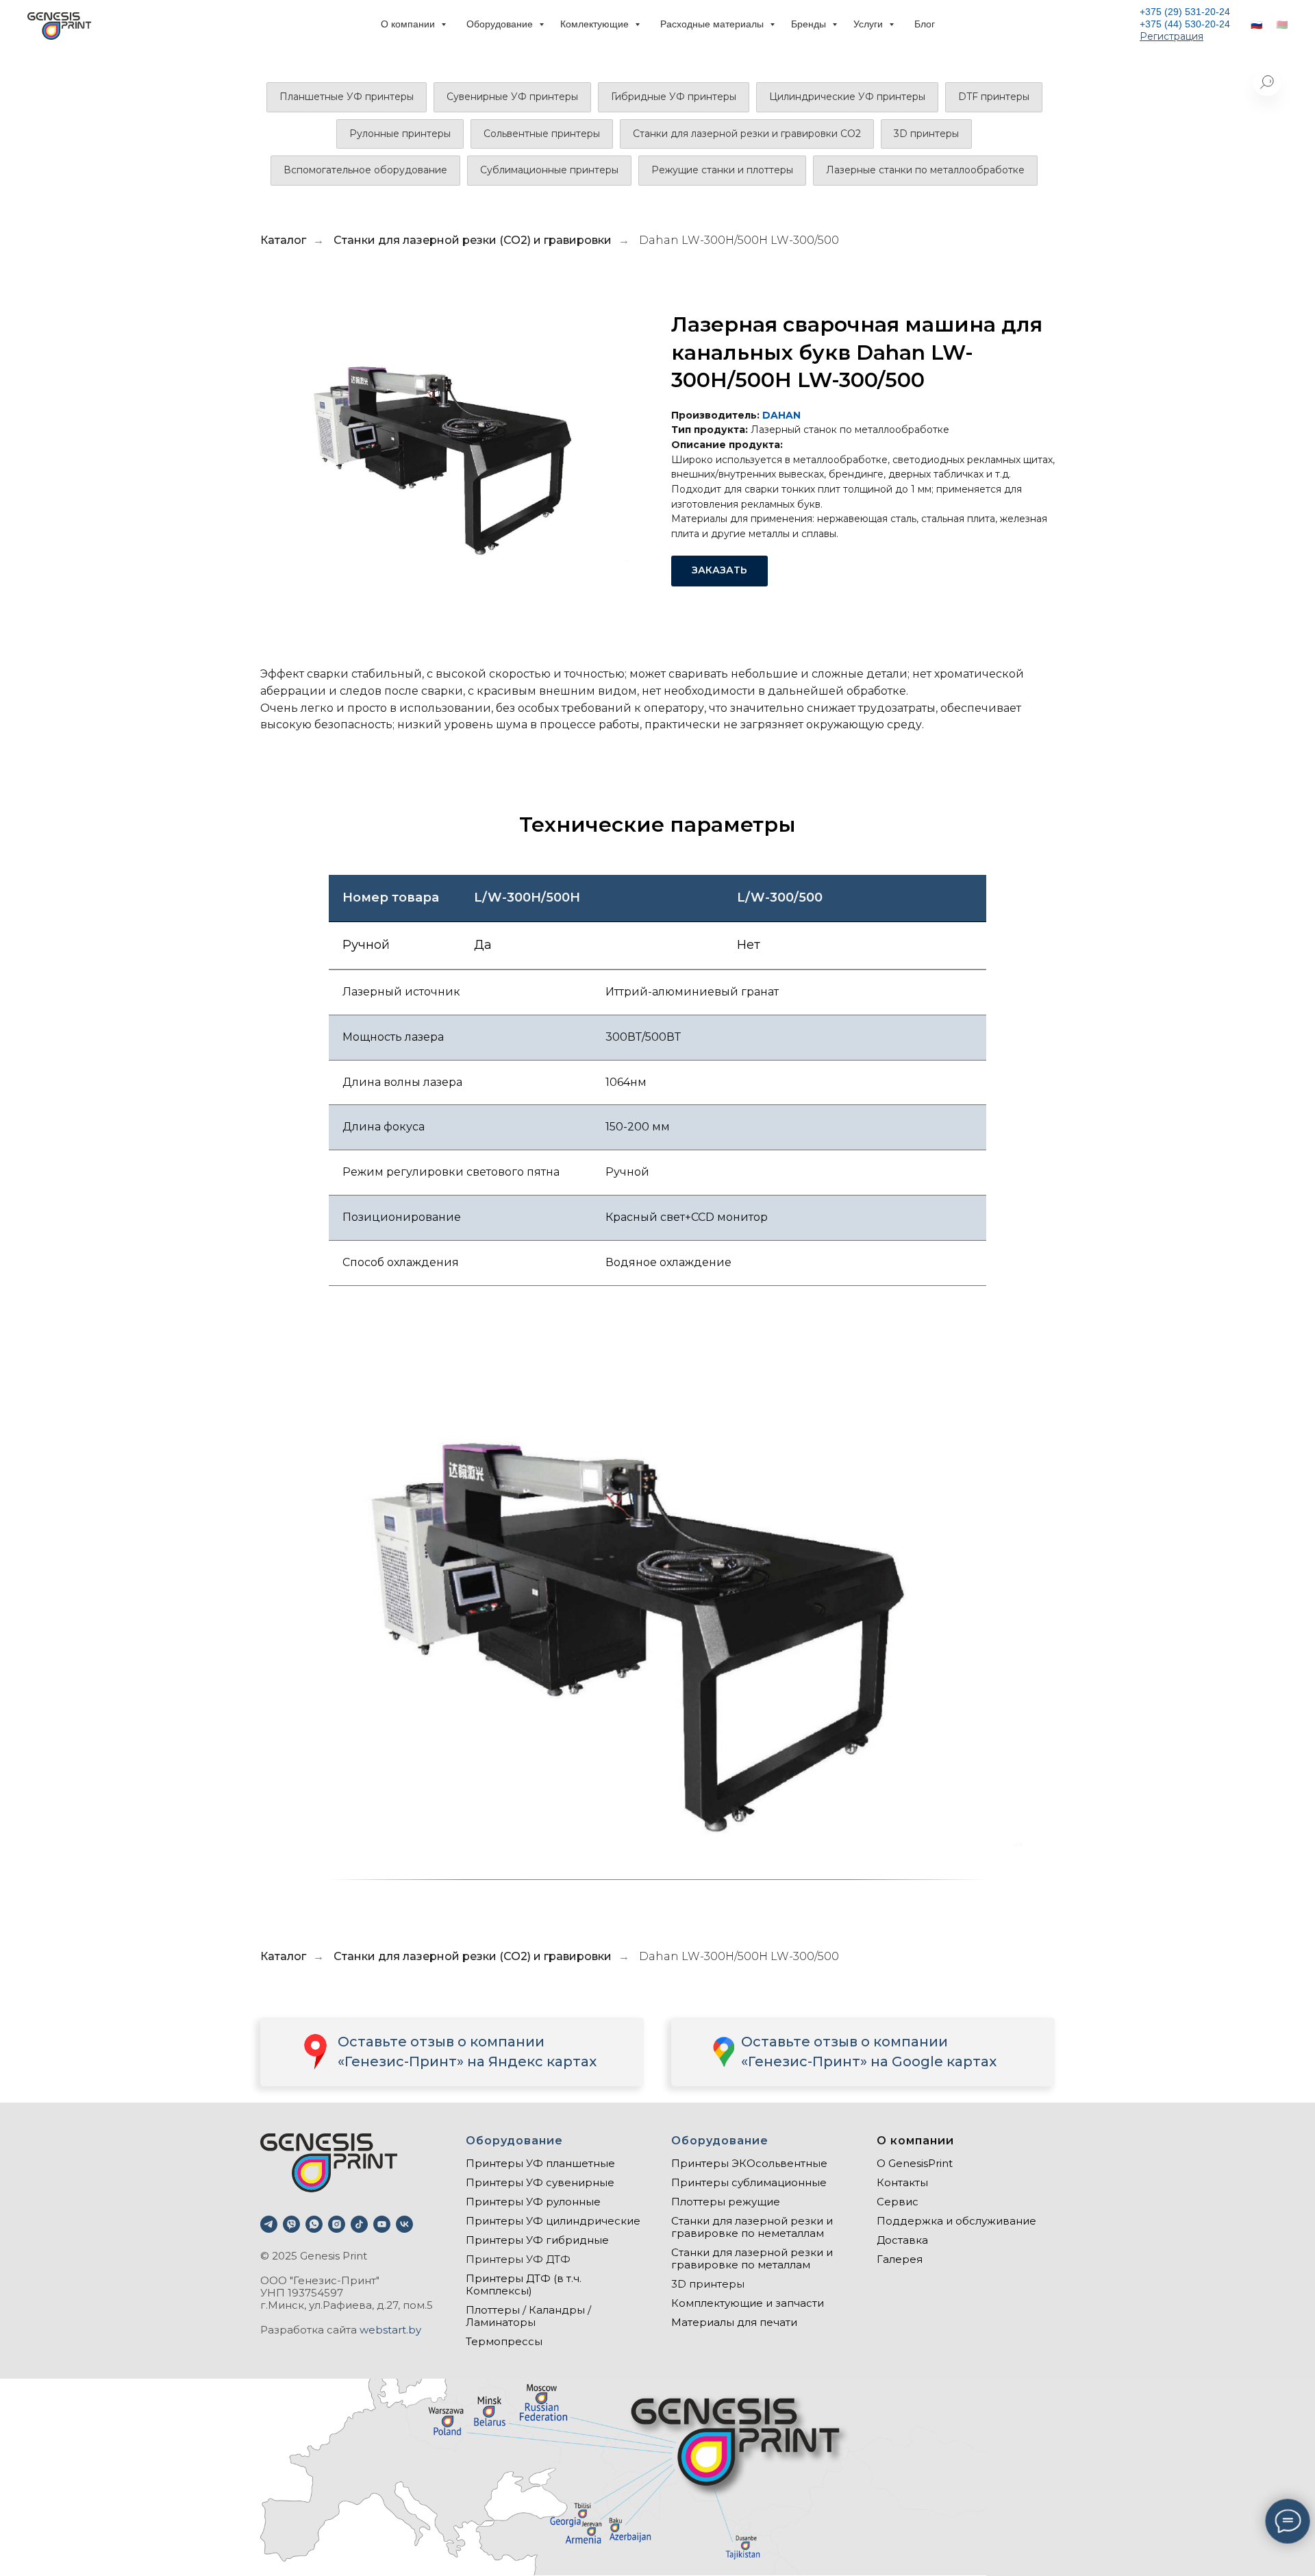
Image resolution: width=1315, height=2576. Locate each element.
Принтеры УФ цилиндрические (553, 2221)
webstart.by (390, 2330)
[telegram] (269, 2224)
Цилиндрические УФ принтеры (847, 97)
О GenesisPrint (915, 2163)
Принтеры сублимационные (749, 2182)
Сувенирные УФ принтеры (512, 97)
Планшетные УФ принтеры (347, 97)
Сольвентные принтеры (542, 134)
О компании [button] (409, 24)
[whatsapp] (314, 2224)
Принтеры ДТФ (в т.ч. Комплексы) (524, 2284)
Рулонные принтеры (400, 134)
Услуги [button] (869, 24)
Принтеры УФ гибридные (537, 2240)
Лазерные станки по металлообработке (925, 170)
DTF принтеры (994, 97)
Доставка (902, 2240)
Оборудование (501, 24)
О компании (915, 2141)
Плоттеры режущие (726, 2202)
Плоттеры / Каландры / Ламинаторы (528, 2316)
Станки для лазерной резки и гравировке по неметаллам (752, 2227)
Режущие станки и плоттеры (722, 170)
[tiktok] (359, 2224)
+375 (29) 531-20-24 (1185, 12)
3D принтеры (926, 134)
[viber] (291, 2224)
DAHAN (781, 415)
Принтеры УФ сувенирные (540, 2182)
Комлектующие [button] (596, 24)
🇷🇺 (1256, 25)
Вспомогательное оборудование (365, 170)
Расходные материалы (713, 24)
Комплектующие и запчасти (748, 2303)
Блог (925, 24)
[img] (723, 2052)
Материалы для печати (734, 2322)
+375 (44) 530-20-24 (1185, 24)
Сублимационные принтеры (549, 170)
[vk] (404, 2224)
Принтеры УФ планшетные (540, 2163)
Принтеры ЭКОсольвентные (749, 2163)
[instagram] (337, 2224)
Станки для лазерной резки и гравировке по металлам (752, 2258)
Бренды (810, 24)
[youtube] (382, 2224)
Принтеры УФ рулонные (533, 2202)
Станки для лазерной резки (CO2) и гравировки (473, 240)
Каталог (283, 240)
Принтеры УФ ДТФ (518, 2259)
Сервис (898, 2202)
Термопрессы (504, 2341)
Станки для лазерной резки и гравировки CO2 (747, 134)
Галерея (900, 2259)
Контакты (902, 2182)
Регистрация (1172, 36)
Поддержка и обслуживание (956, 2221)
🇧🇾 (1282, 25)
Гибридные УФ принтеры (674, 97)
